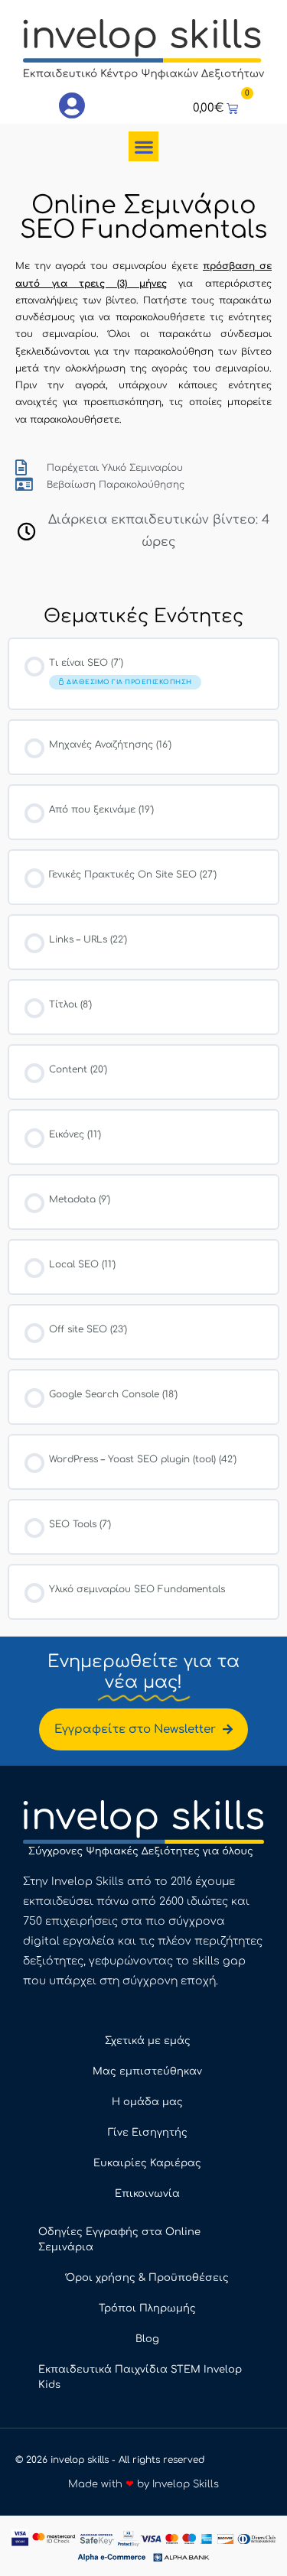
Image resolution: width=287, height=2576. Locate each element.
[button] (143, 146)
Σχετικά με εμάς (148, 2041)
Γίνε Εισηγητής (148, 2133)
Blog (147, 2339)
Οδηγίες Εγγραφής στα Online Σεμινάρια (119, 2240)
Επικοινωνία (147, 2194)
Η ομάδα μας (147, 2102)
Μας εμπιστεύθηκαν (147, 2072)
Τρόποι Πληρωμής (147, 2308)
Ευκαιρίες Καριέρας (147, 2163)
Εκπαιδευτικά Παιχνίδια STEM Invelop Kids (140, 2377)
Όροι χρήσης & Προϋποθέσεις (147, 2278)
